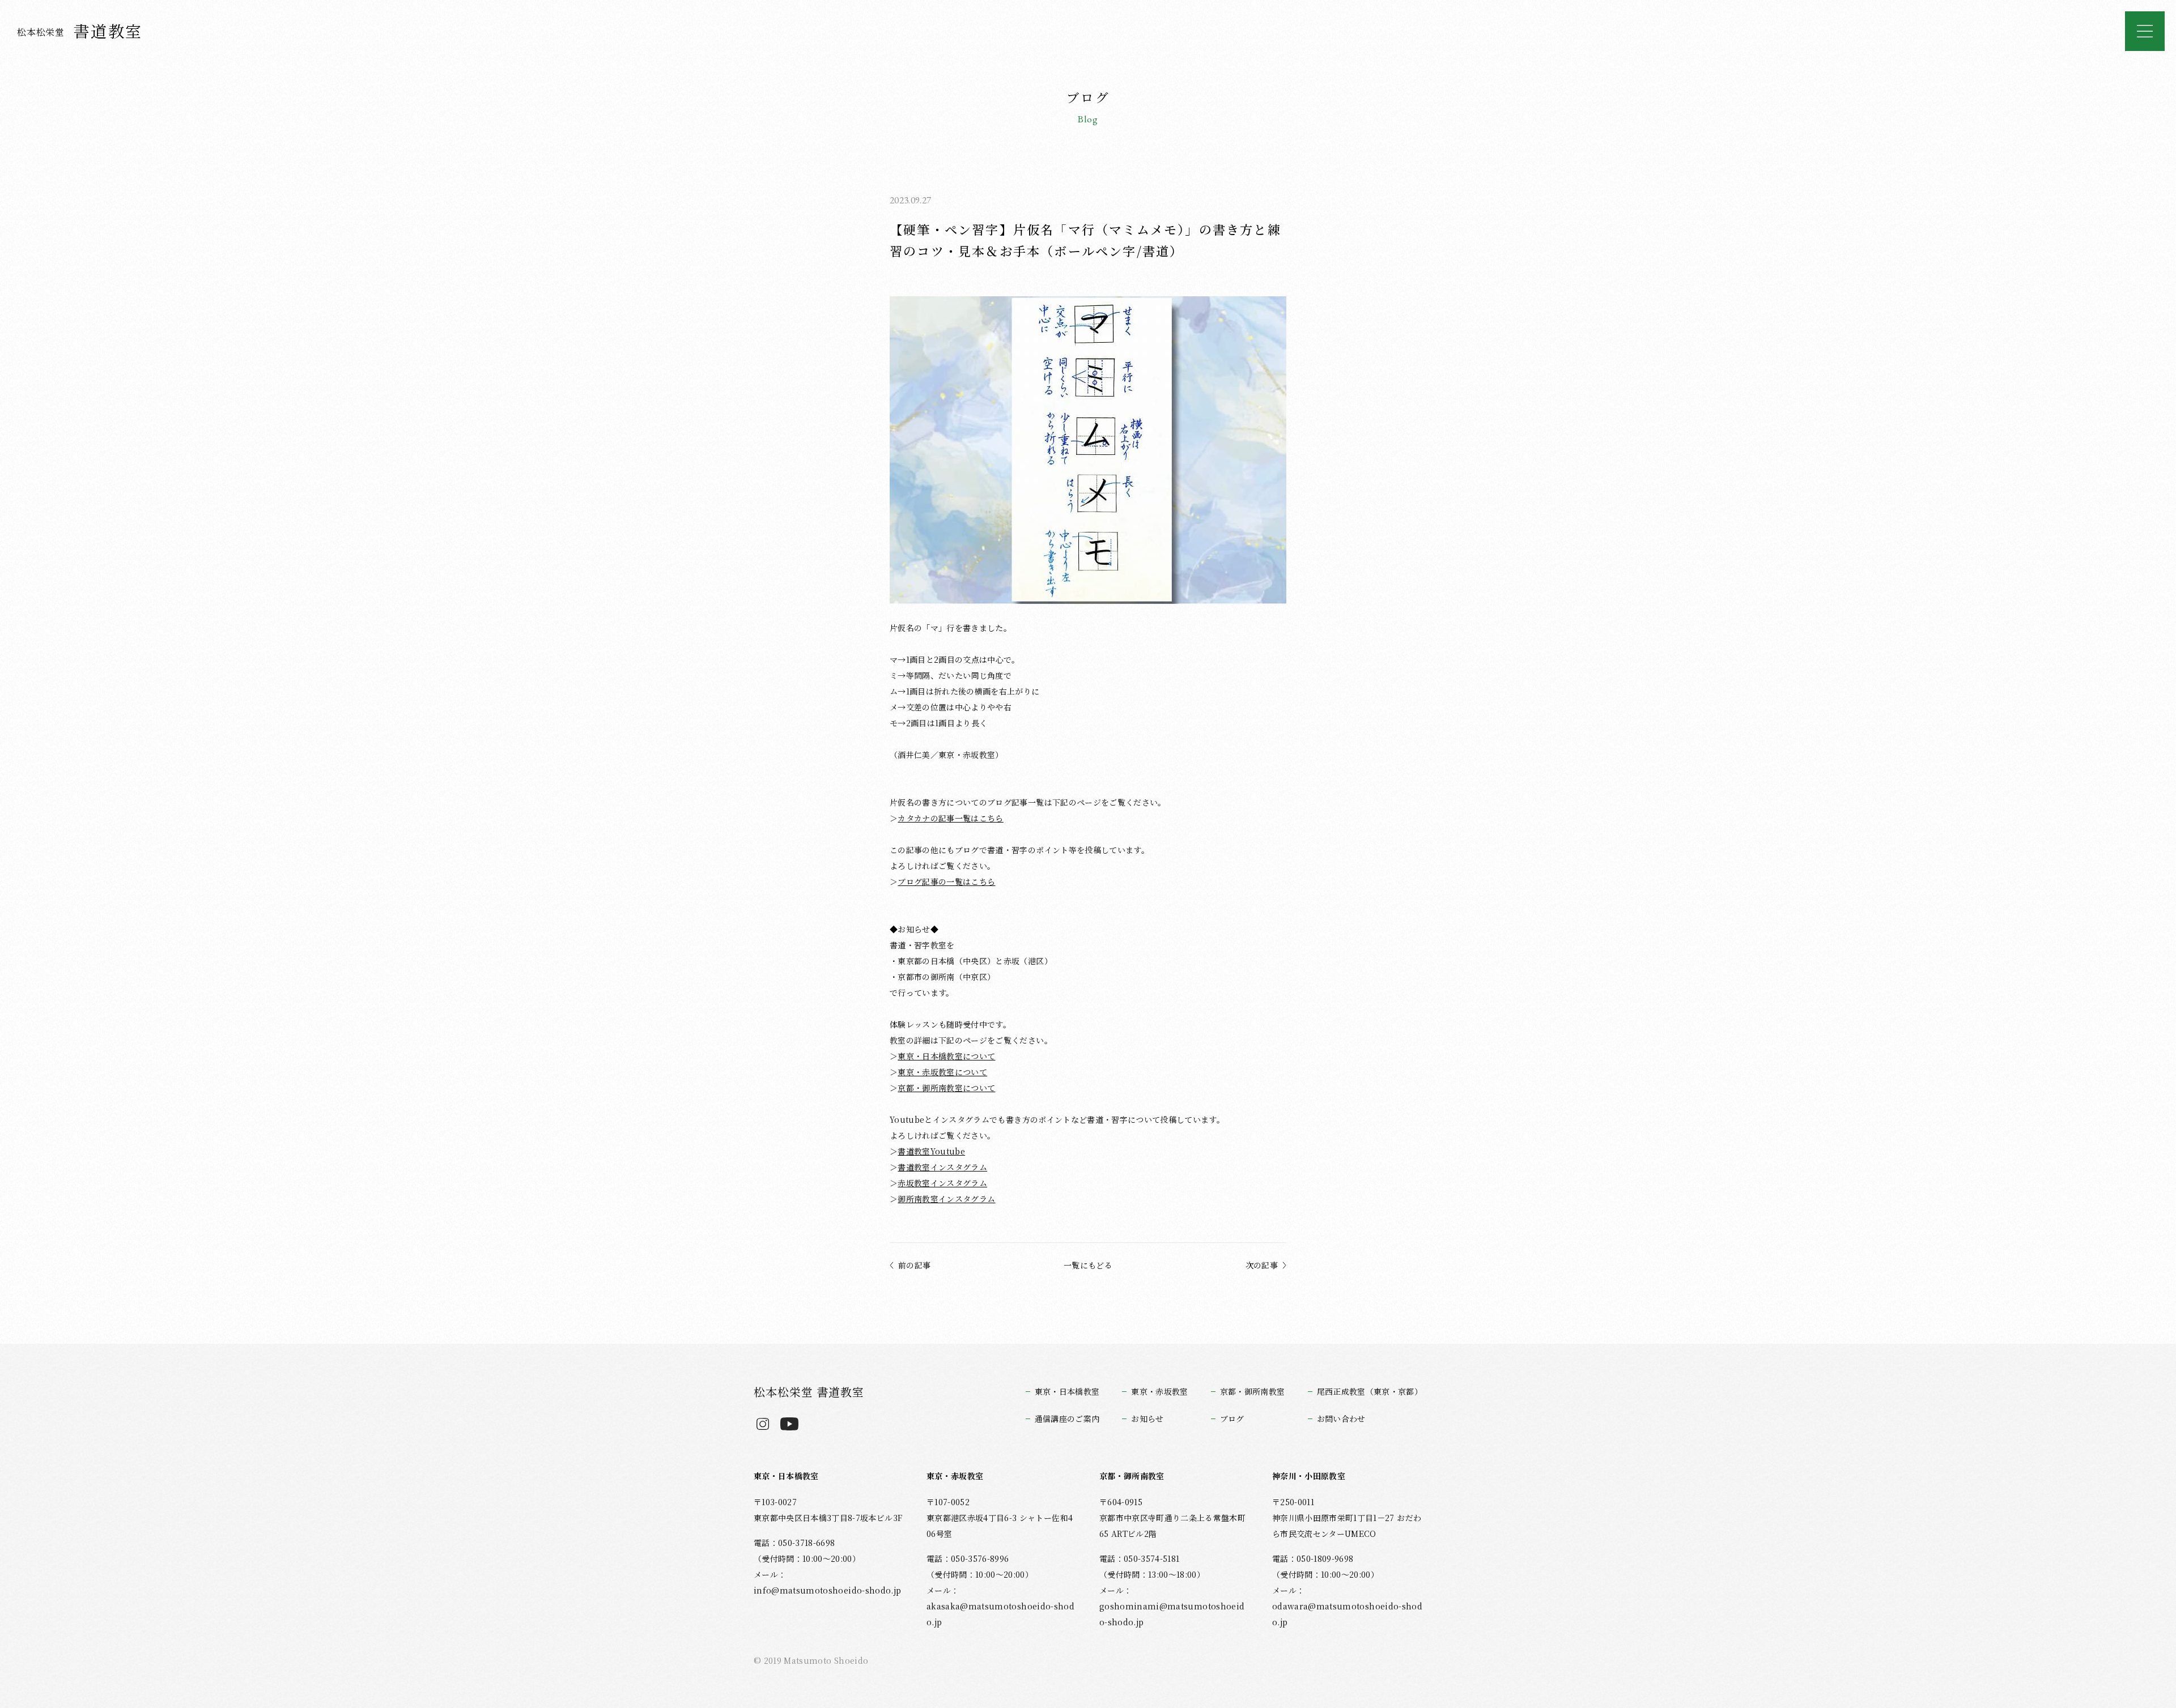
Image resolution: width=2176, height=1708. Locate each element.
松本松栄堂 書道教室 (809, 1392)
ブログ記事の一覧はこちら (946, 881)
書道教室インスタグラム (942, 1167)
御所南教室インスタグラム (946, 1199)
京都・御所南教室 (1253, 1391)
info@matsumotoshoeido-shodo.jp (827, 1590)
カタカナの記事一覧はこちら (950, 818)
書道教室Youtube (931, 1151)
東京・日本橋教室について (946, 1056)
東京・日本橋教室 (1067, 1391)
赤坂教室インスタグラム (942, 1183)
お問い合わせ (1341, 1419)
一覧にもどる (1088, 1265)
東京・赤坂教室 (1159, 1391)
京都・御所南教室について (946, 1088)
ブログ (1232, 1419)
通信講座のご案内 (1067, 1419)
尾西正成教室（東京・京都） (1370, 1391)
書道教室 (80, 31)
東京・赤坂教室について (942, 1072)
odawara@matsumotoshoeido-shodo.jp (1347, 1614)
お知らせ (1147, 1419)
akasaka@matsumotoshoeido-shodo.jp (1000, 1614)
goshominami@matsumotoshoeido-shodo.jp (1172, 1614)
